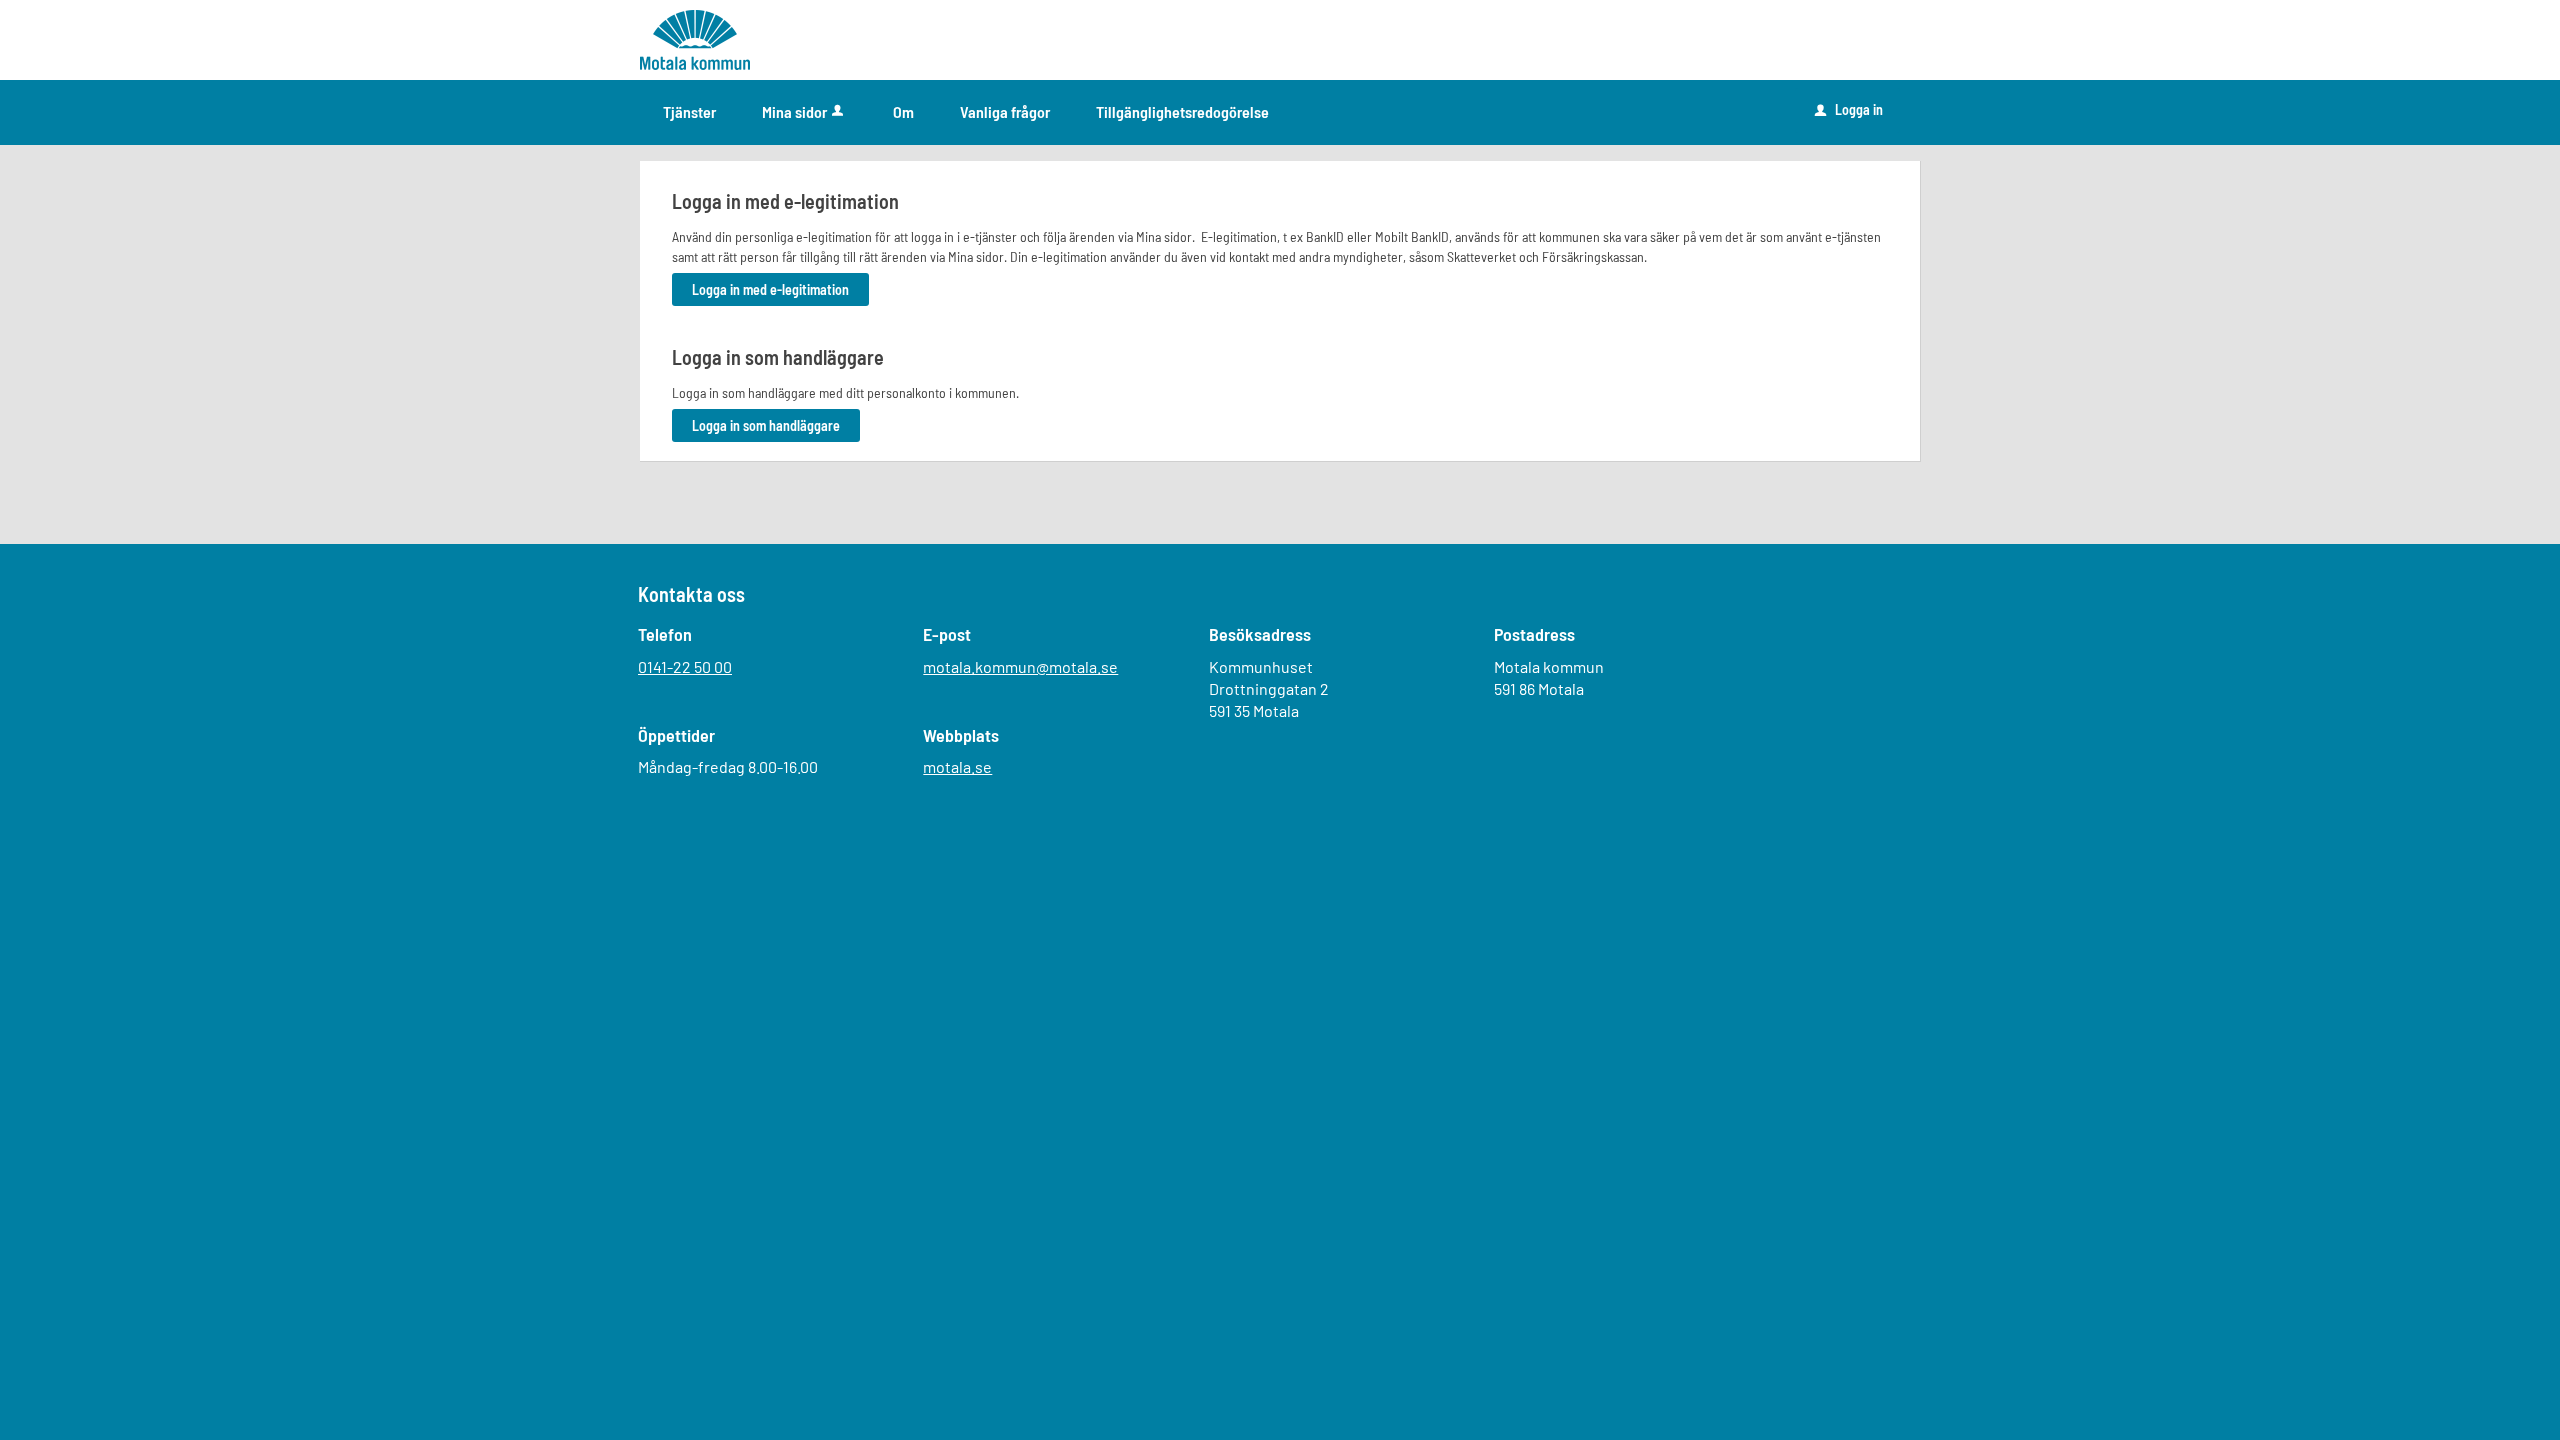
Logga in (1849, 109)
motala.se (957, 766)
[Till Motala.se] (695, 38)
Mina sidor (794, 111)
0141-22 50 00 (685, 666)
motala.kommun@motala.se (1020, 666)
